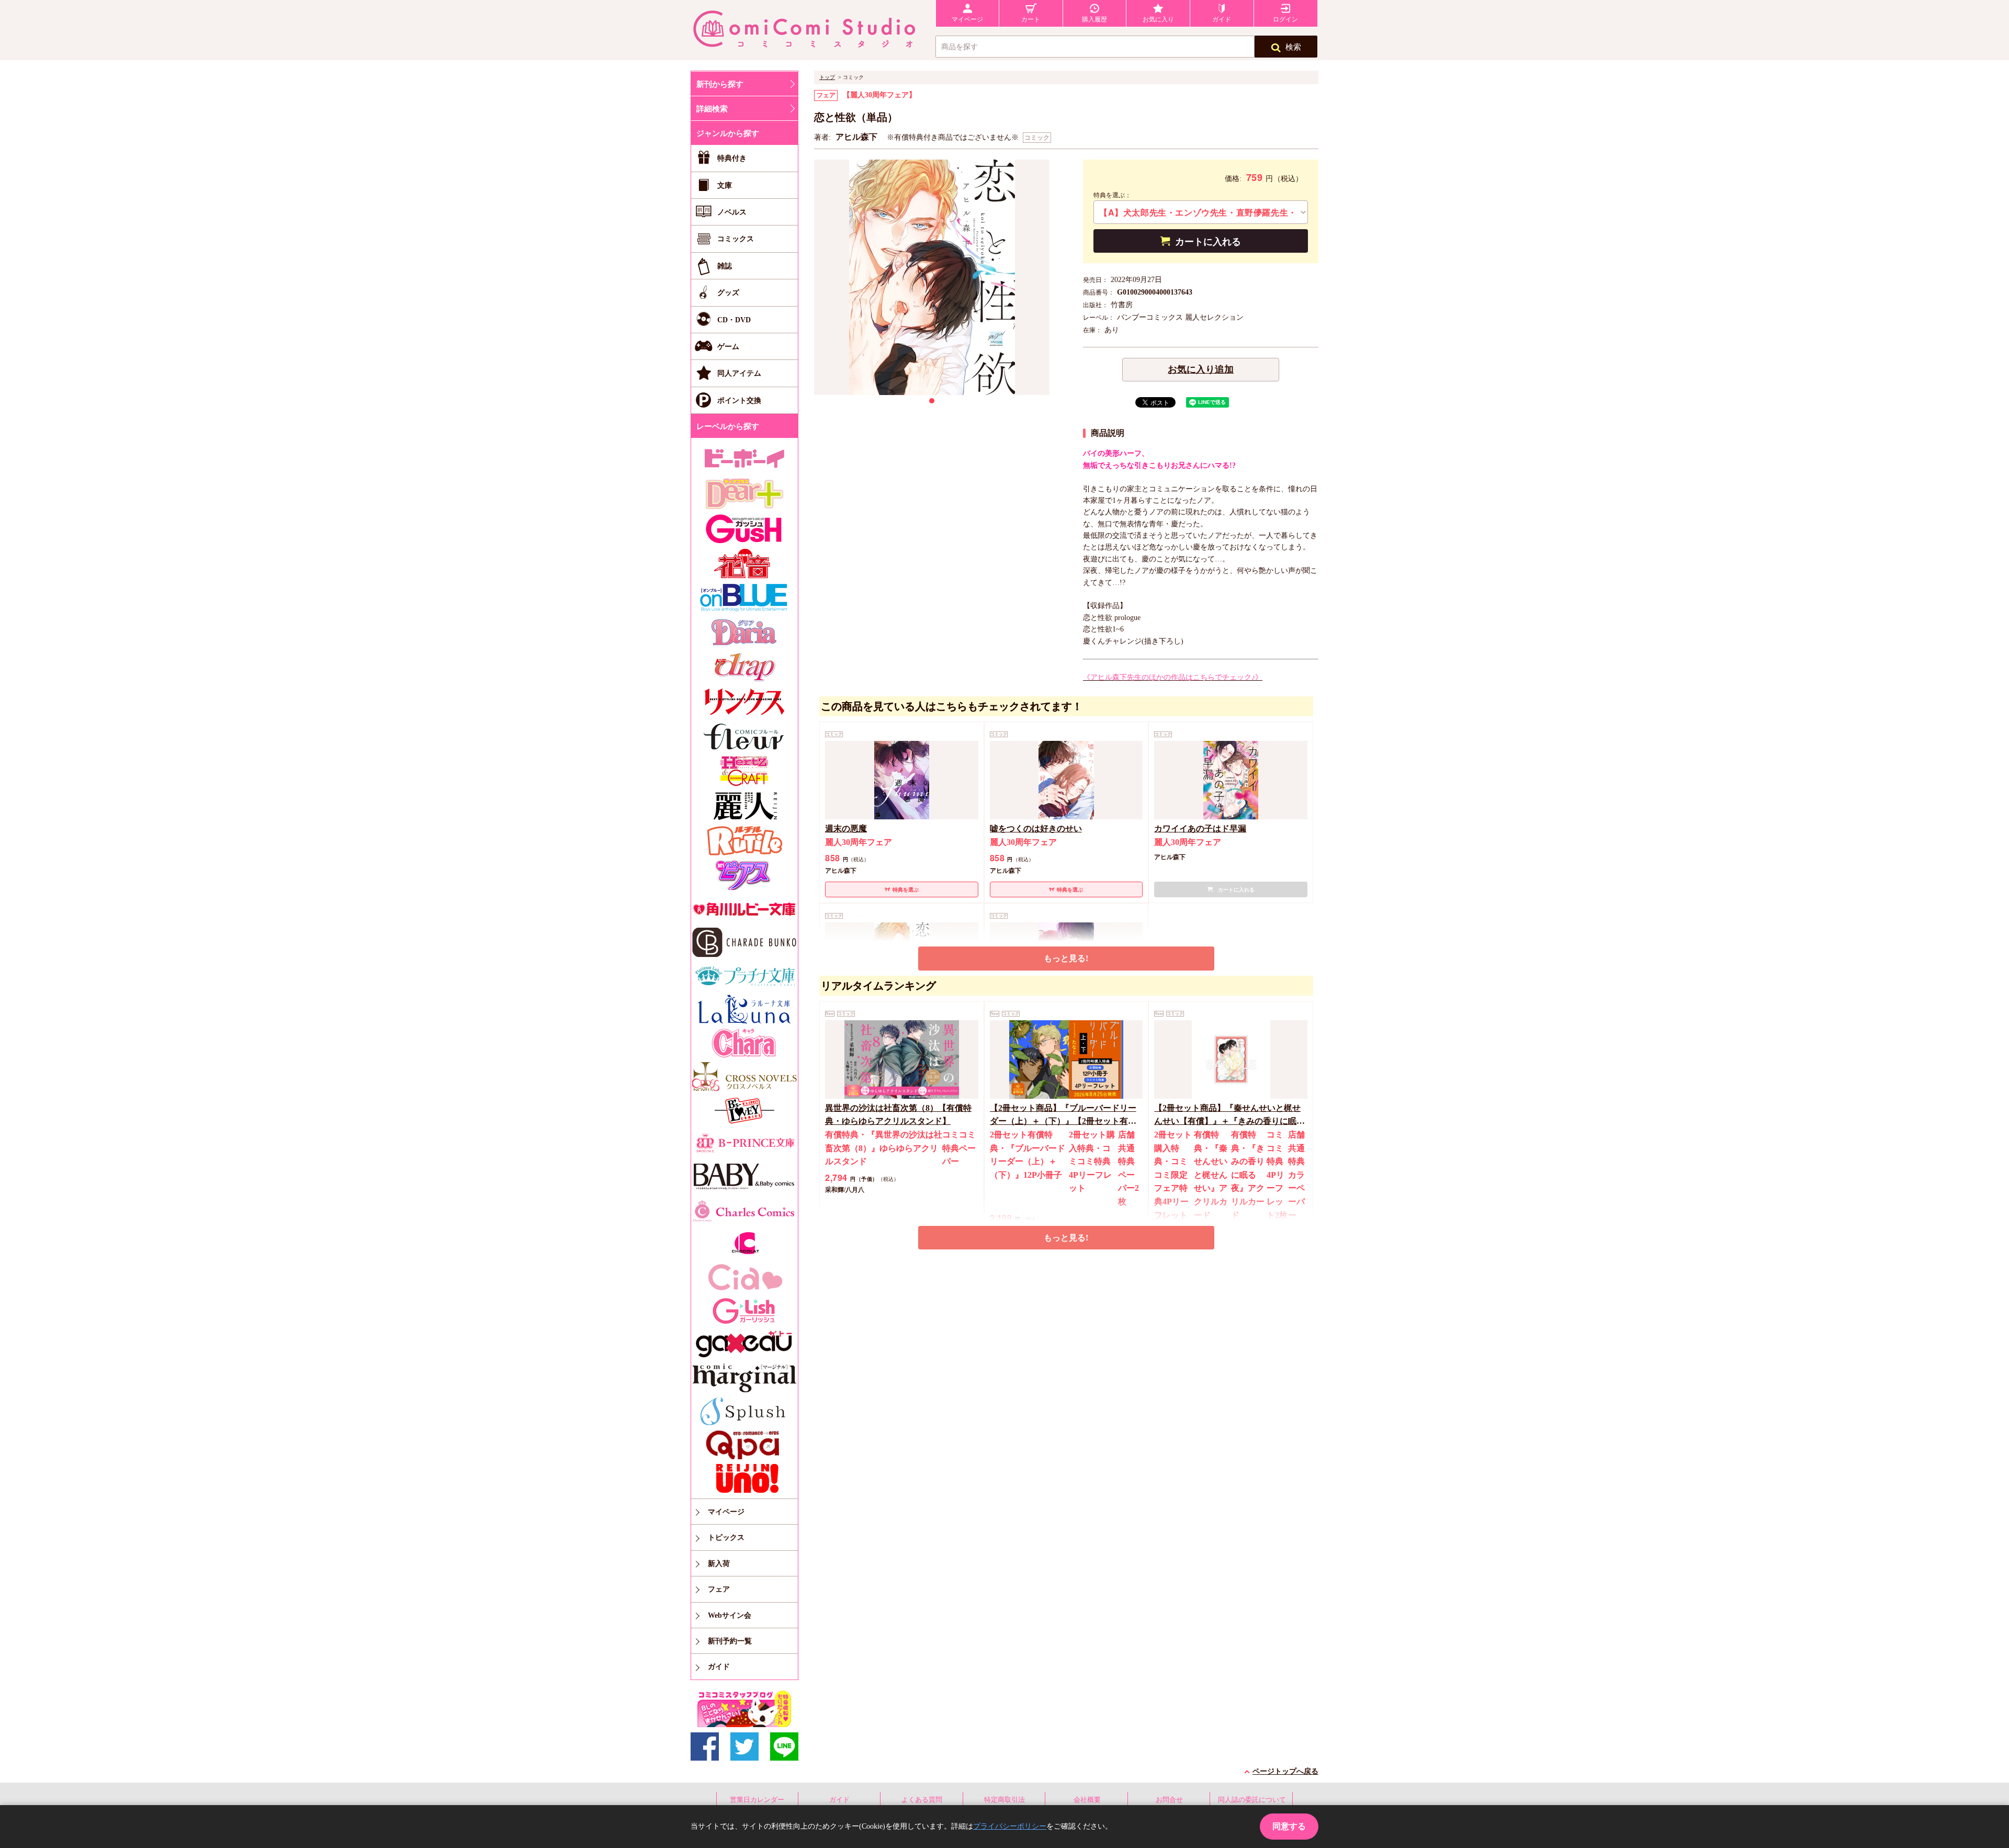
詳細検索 (712, 109)
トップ (827, 77)
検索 (1293, 47)
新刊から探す (720, 84)
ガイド (839, 1800)
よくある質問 (922, 1800)
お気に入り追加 (1201, 369)
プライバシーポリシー (1010, 1826)
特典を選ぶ (906, 890)
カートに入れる (1208, 242)
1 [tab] (932, 401)
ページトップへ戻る (1285, 1771)
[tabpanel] (932, 277)
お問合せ (1169, 1800)
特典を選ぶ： (1112, 195)
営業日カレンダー (757, 1800)
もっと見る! (1066, 958)
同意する (1289, 1826)
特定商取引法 (1004, 1800)
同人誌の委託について (1252, 1800)
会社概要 (1087, 1800)
